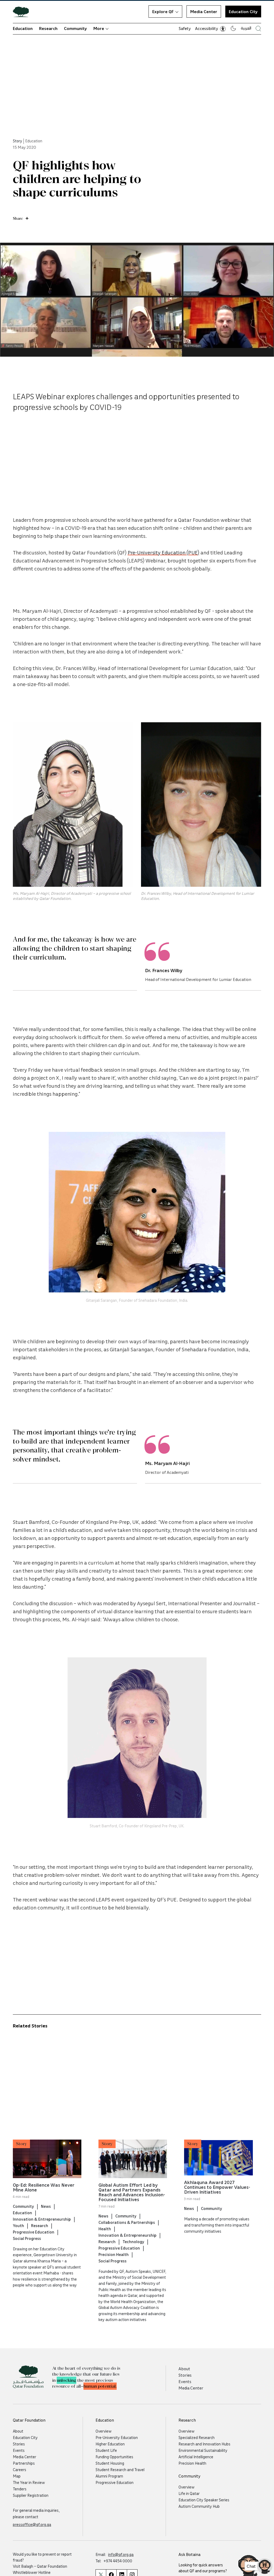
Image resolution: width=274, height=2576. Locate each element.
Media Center (204, 12)
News (46, 2206)
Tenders (20, 2489)
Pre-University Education (117, 2437)
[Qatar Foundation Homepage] (23, 12)
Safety (185, 28)
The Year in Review (29, 2482)
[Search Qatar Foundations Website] (258, 28)
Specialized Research (197, 2437)
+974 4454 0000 (118, 2561)
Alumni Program (109, 2476)
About (184, 2369)
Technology (133, 2242)
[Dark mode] (233, 28)
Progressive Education (34, 2232)
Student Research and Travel (120, 2470)
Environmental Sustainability (203, 2450)
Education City (243, 12)
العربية (246, 28)
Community (75, 28)
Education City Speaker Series (204, 2500)
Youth (18, 2225)
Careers (20, 2470)
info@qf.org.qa (121, 2554)
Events (185, 2381)
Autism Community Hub (199, 2506)
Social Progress (27, 2238)
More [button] (99, 28)
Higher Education (110, 2444)
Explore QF (163, 12)
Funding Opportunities (114, 2457)
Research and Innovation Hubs (204, 2444)
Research (48, 28)
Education (23, 28)
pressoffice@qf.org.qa (32, 2524)
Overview (104, 2431)
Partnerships (24, 2463)
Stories (185, 2375)
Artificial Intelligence (196, 2457)
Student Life (106, 2450)
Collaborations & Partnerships (127, 2222)
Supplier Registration (31, 2495)
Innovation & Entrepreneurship (42, 2219)
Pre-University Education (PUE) (163, 552)
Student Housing (110, 2463)
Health (105, 2229)
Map (17, 2476)
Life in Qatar (189, 2493)
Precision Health (114, 2254)
